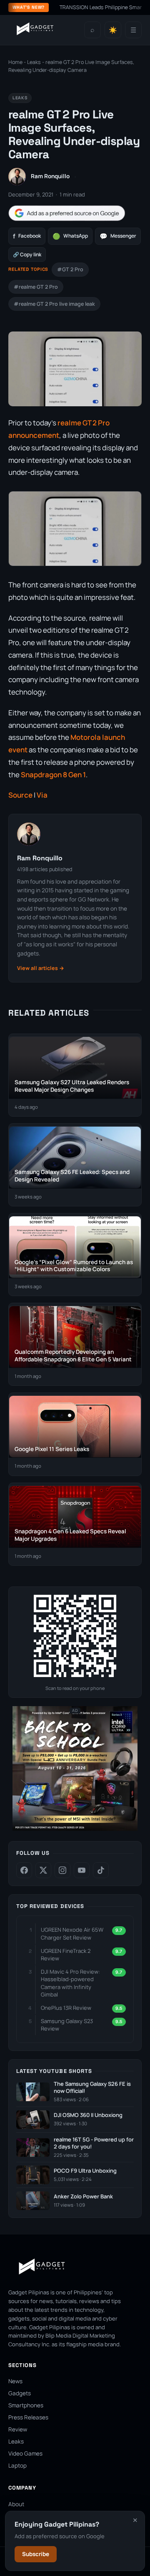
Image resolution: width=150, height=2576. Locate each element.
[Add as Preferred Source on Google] (67, 213)
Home (15, 62)
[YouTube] (82, 1870)
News (15, 2381)
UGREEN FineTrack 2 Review (66, 1955)
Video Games (25, 2453)
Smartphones (26, 2405)
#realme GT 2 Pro (36, 287)
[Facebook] (24, 1870)
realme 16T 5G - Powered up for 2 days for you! (94, 2143)
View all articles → (41, 968)
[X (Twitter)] (43, 1870)
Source (20, 795)
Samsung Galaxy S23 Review (67, 2025)
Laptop (17, 2465)
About (16, 2504)
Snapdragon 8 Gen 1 (53, 775)
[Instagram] (62, 1870)
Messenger (118, 236)
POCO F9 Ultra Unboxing (85, 2171)
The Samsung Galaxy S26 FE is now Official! (92, 2088)
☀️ (113, 30)
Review (18, 2429)
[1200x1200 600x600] (75, 1829)
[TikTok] (101, 1870)
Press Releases (28, 2417)
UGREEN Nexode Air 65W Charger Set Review (72, 1933)
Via (42, 795)
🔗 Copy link (27, 254)
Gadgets (20, 2393)
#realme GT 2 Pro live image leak (54, 304)
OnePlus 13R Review (66, 2008)
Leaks (34, 62)
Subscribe (36, 2554)
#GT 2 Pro (70, 269)
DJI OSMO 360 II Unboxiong (88, 2115)
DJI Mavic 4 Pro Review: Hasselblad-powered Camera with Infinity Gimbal (70, 1983)
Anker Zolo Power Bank (83, 2197)
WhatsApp (70, 236)
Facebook (27, 236)
